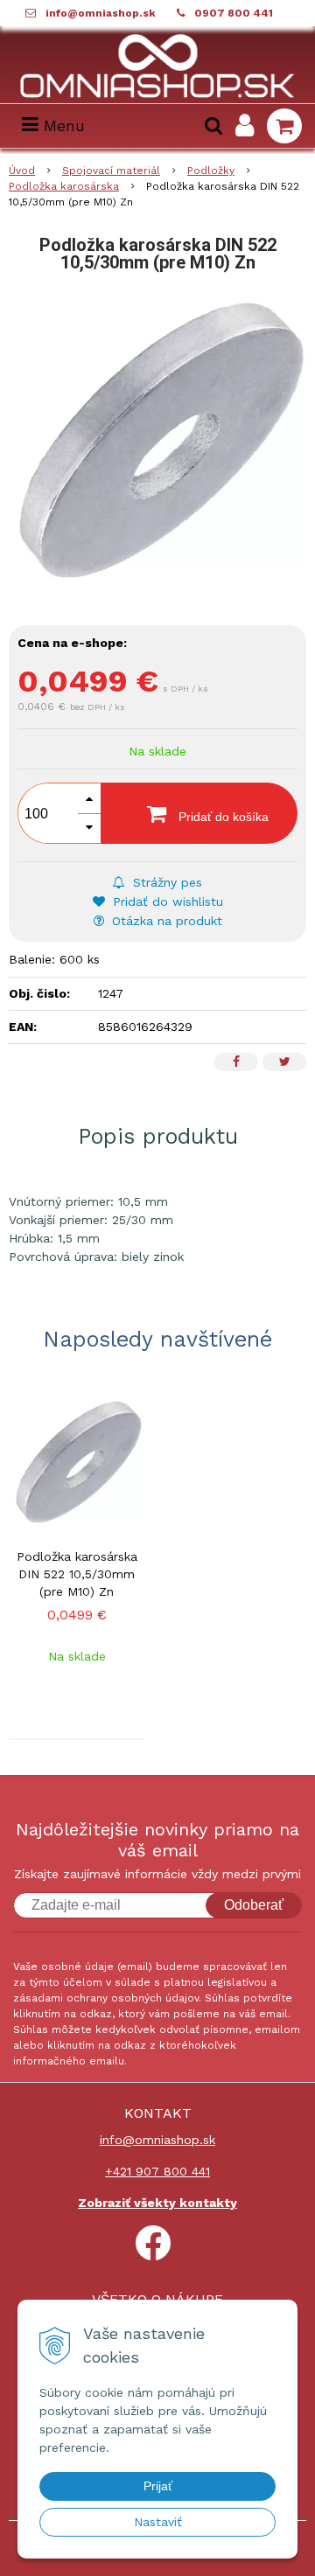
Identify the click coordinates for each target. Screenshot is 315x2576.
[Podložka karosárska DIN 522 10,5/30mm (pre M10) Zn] (157, 446)
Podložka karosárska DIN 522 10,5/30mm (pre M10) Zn (77, 1574)
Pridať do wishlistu (166, 902)
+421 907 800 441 (157, 2171)
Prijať (158, 2486)
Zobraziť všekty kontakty (157, 2203)
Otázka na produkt (165, 921)
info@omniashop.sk (101, 13)
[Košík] (284, 126)
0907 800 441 (234, 13)
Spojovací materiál (111, 171)
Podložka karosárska (64, 186)
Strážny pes (165, 882)
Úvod (22, 171)
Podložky (211, 171)
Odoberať (254, 1905)
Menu (62, 125)
